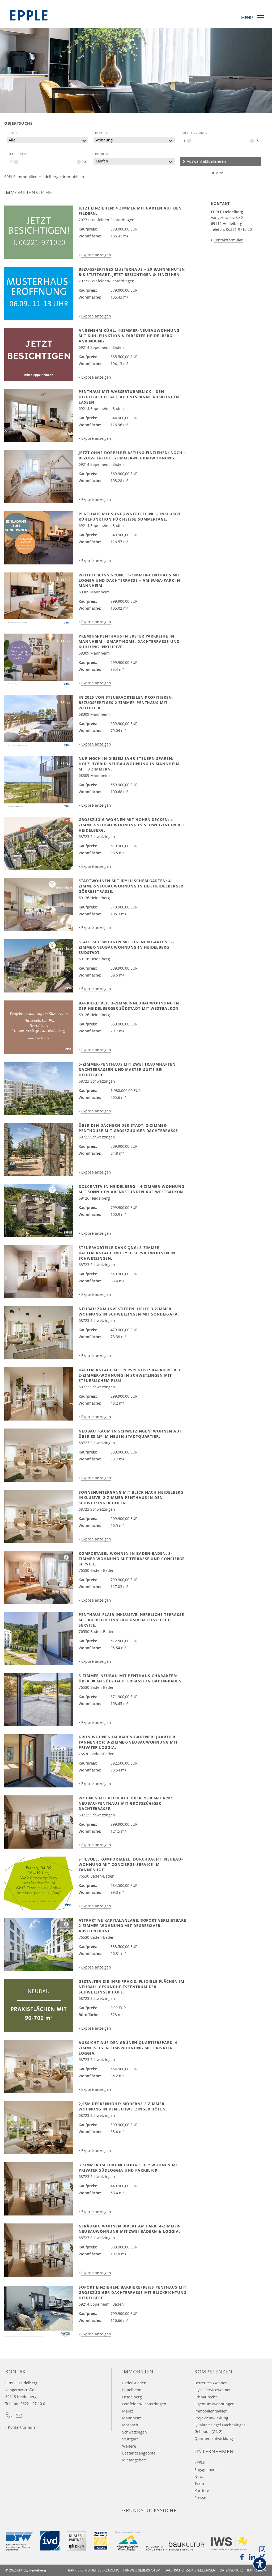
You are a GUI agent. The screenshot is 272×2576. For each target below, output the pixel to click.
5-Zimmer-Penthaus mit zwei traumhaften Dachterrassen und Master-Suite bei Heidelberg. (127, 1069)
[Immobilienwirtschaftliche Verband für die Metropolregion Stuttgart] (229, 2549)
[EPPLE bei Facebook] (242, 2559)
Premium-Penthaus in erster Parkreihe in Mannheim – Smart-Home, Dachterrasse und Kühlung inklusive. (129, 641)
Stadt (13, 133)
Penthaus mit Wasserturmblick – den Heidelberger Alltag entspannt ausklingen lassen (129, 397)
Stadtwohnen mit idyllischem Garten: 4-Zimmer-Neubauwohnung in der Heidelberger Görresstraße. (131, 886)
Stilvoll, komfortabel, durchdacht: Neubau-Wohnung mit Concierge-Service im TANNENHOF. (131, 1864)
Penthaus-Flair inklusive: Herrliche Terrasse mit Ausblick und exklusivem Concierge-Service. (131, 1620)
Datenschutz (231, 2570)
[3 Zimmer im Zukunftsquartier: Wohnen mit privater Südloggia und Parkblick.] (39, 2189)
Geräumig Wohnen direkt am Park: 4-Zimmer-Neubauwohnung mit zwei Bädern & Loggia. (130, 2229)
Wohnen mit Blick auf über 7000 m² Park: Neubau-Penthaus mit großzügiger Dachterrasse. (125, 1803)
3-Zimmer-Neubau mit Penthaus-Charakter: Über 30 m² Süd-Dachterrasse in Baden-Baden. (131, 1678)
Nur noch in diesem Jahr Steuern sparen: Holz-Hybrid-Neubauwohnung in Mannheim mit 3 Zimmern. (129, 764)
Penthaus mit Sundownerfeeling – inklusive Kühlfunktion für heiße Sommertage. (130, 516)
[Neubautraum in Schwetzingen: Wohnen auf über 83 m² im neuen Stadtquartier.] (39, 1455)
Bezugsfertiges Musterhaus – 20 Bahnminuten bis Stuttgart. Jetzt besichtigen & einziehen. (132, 272)
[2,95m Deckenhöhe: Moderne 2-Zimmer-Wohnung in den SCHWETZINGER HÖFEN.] (39, 2128)
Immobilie (103, 133)
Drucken (217, 173)
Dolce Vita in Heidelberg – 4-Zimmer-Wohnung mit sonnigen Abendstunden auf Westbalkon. (131, 1189)
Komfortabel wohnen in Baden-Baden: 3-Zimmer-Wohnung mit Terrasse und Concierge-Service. (132, 1559)
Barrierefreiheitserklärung (94, 2570)
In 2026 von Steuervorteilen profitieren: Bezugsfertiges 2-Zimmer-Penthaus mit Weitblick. (126, 703)
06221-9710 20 (239, 229)
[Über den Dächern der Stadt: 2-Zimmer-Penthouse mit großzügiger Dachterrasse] (39, 1149)
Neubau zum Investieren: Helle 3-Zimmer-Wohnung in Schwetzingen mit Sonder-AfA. (129, 1311)
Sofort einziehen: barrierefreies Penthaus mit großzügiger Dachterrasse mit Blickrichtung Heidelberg (133, 2292)
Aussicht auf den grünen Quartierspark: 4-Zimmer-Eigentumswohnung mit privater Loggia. (129, 2048)
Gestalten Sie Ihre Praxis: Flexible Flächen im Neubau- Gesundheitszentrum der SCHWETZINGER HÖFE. (131, 1987)
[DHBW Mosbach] (76, 2549)
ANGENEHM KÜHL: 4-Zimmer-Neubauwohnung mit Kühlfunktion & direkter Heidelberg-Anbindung (129, 336)
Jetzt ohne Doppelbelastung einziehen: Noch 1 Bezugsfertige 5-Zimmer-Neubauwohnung (132, 455)
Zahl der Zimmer (194, 133)
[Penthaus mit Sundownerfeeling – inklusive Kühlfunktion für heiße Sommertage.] (39, 538)
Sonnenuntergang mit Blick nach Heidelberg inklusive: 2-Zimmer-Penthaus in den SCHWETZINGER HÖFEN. (131, 1498)
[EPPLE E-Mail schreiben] (19, 2417)
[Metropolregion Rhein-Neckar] (127, 2549)
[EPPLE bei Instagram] (262, 2551)
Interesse (102, 154)
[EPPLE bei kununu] (101, 2549)
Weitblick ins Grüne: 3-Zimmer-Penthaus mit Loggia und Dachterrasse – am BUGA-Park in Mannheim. (129, 580)
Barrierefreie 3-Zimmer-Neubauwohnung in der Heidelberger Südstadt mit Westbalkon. (129, 1006)
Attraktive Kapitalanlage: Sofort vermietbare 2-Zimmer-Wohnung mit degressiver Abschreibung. (132, 1926)
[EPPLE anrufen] (9, 2417)
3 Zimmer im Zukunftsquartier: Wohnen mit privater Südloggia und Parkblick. (129, 2167)
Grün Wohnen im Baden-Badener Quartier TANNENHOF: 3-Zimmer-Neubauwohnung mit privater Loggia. (128, 1742)
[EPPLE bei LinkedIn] (252, 2559)
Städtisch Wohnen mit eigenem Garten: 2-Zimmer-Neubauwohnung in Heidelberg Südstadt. (126, 947)
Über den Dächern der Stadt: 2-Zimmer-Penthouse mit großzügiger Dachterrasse (128, 1128)
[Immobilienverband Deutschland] (50, 2549)
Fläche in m (18, 154)
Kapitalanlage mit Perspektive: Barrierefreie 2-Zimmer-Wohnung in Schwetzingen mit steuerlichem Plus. (131, 1375)
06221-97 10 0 (33, 2404)
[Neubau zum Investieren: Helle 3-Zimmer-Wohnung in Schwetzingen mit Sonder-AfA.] (39, 1333)
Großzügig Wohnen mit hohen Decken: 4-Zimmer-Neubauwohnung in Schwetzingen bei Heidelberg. (131, 825)
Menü (247, 17)
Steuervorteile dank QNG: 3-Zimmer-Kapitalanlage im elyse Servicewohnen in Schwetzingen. (127, 1253)
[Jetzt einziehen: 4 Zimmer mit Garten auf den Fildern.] (39, 232)
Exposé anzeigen (96, 255)
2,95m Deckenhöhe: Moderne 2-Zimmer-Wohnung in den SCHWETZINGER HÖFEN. (123, 2106)
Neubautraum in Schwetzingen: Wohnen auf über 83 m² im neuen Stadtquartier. (130, 1434)
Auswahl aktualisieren (206, 161)
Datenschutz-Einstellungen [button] (190, 2570)
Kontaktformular (228, 240)
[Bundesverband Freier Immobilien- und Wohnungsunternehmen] (19, 2549)
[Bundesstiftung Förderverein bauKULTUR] (175, 2549)
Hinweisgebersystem (142, 2570)
